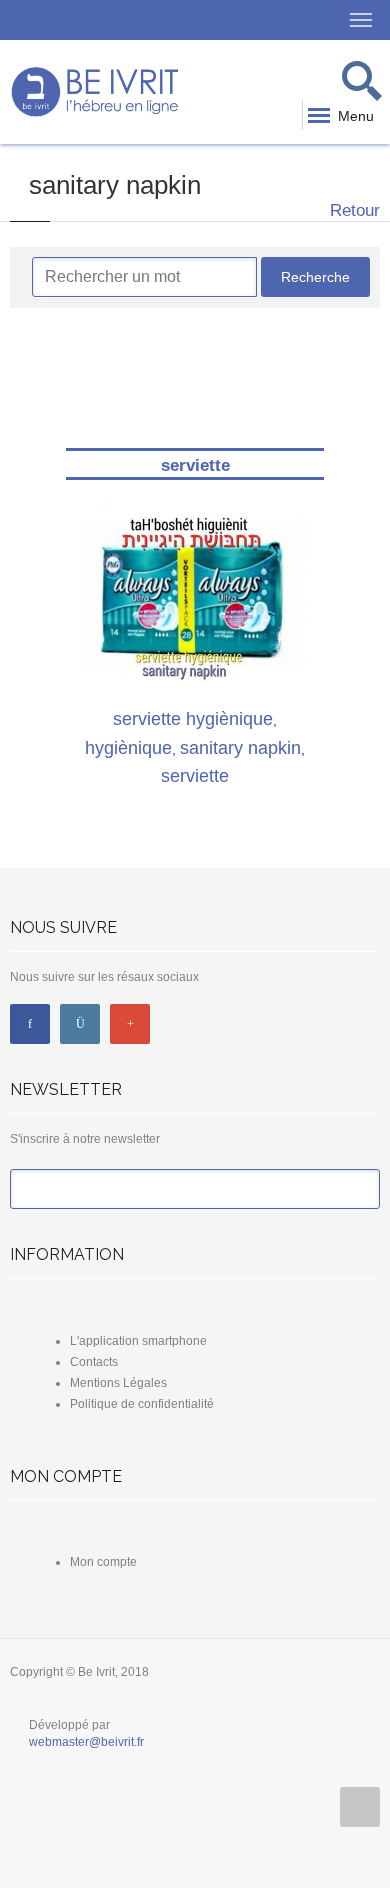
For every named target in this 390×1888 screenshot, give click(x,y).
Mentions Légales (118, 1383)
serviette (195, 465)
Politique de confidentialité (142, 1404)
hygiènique (128, 748)
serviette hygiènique (193, 719)
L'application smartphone (138, 1341)
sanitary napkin (240, 748)
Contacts (94, 1362)
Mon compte (103, 1562)
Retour (352, 210)
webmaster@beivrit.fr (86, 1742)
